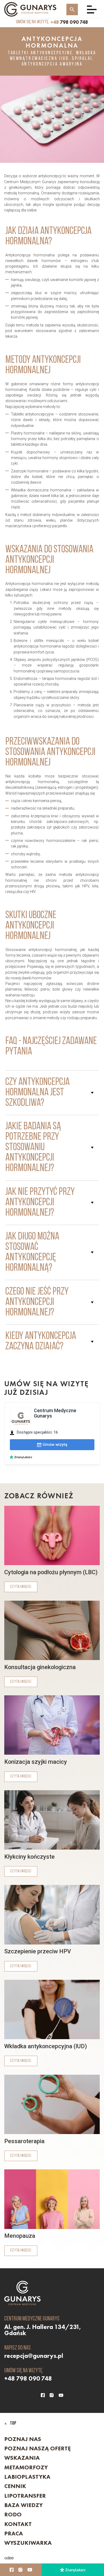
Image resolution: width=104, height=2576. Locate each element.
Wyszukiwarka (28, 2543)
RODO (13, 2515)
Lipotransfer (25, 2496)
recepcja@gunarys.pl (34, 2356)
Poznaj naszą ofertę (37, 2448)
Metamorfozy (26, 2467)
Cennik (15, 2486)
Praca (14, 2533)
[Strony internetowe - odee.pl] (9, 2558)
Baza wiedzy (23, 2505)
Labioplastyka (27, 2477)
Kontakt (18, 2524)
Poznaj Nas (23, 2439)
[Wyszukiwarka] (72, 9)
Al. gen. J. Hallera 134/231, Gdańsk (43, 2330)
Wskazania (22, 2458)
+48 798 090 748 (28, 2378)
